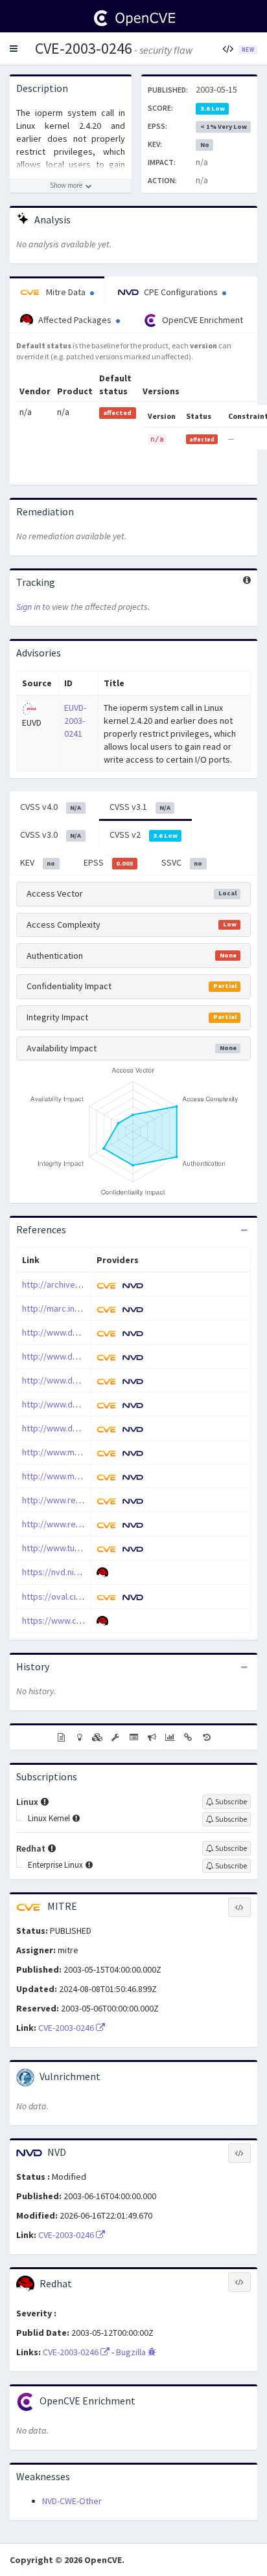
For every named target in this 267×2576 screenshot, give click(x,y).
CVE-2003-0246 (84, 48)
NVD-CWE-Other (72, 2501)
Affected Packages (75, 320)
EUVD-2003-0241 (75, 721)
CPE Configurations (181, 292)
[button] (14, 49)
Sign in (28, 607)
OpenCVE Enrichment (202, 320)
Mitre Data (66, 292)
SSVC (182, 862)
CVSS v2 (144, 834)
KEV (38, 862)
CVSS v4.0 (51, 807)
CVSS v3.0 (51, 834)
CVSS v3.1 (140, 807)
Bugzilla (132, 2352)
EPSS (109, 862)
